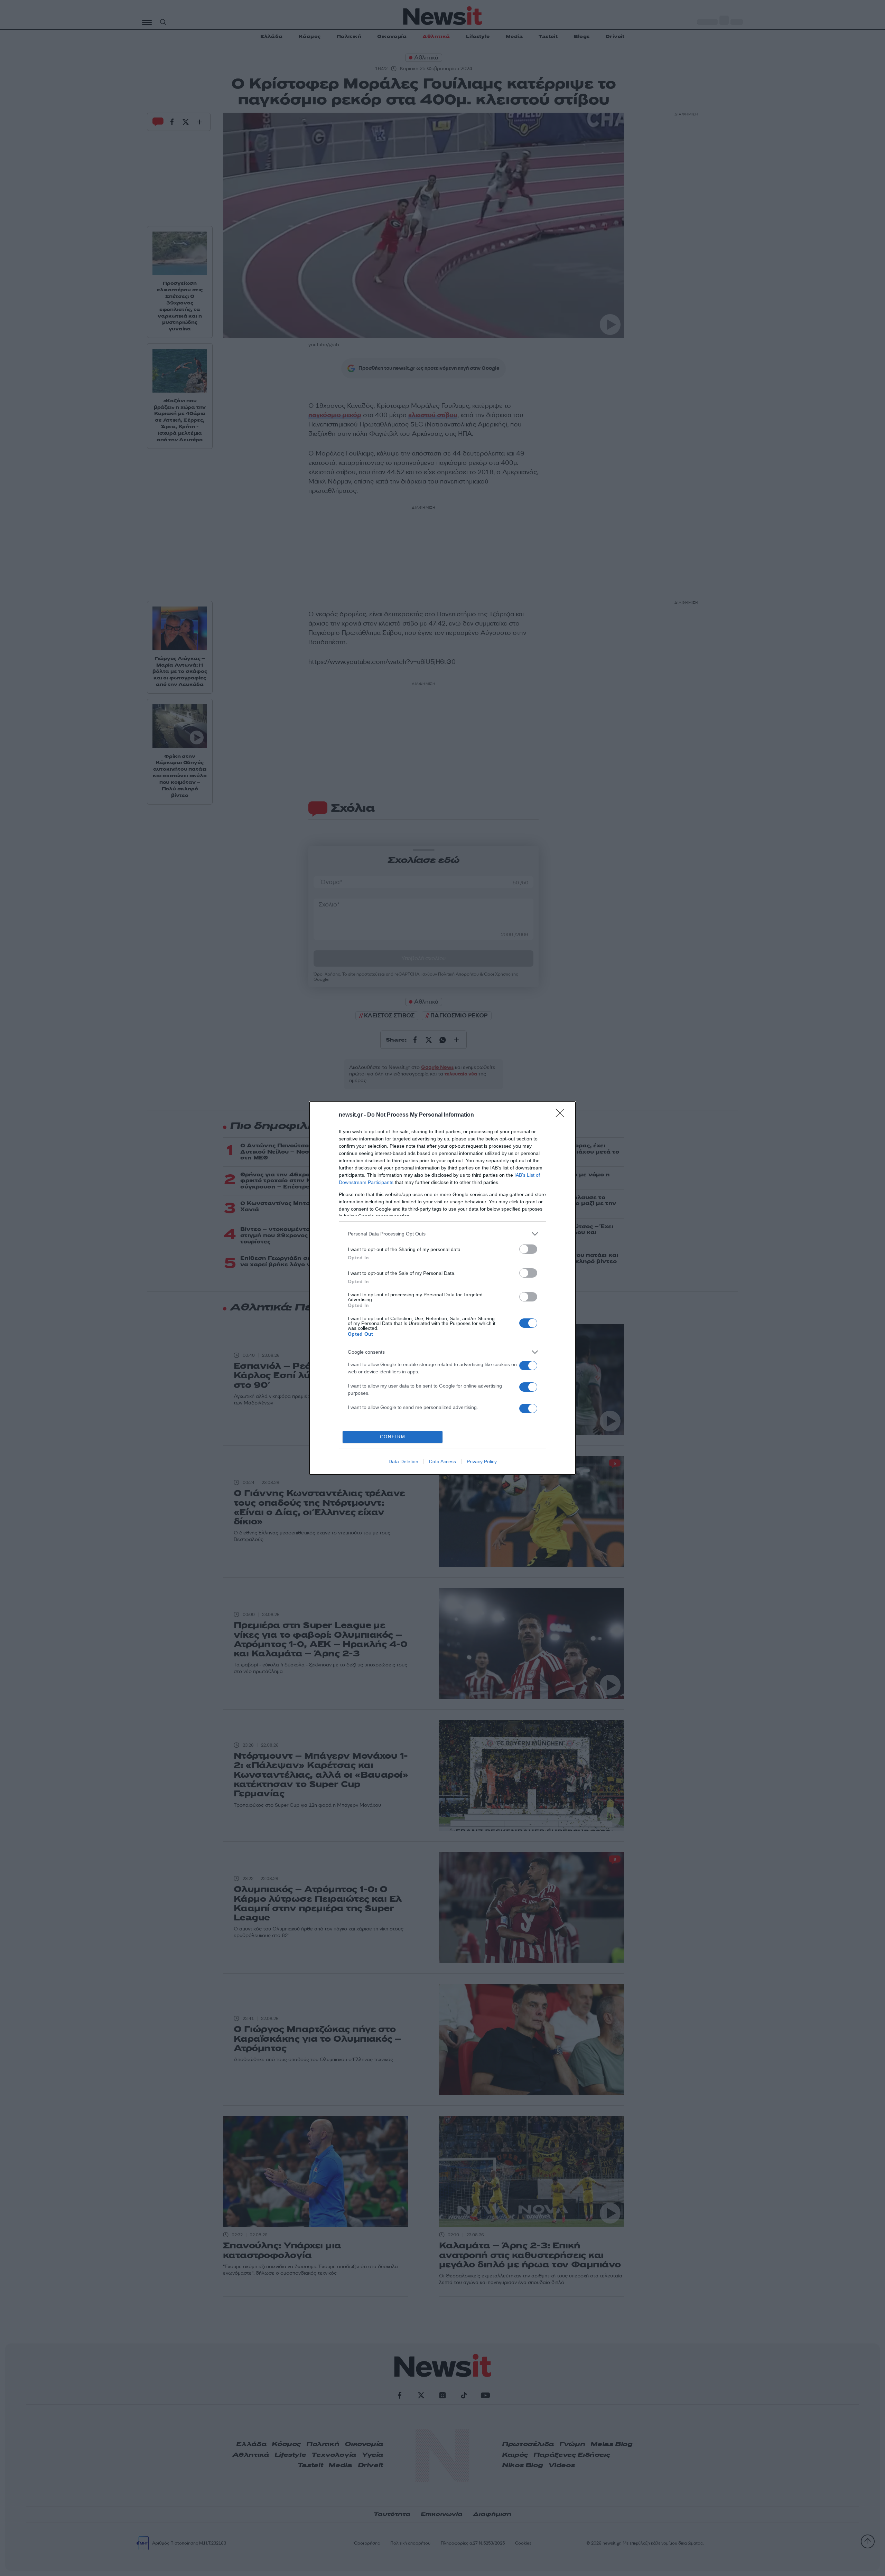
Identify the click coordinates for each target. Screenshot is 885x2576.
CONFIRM (393, 1437)
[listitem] (442, 1234)
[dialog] (442, 1288)
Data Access (442, 1461)
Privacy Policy (482, 1461)
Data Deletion (403, 1461)
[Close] (562, 1115)
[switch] (528, 1249)
